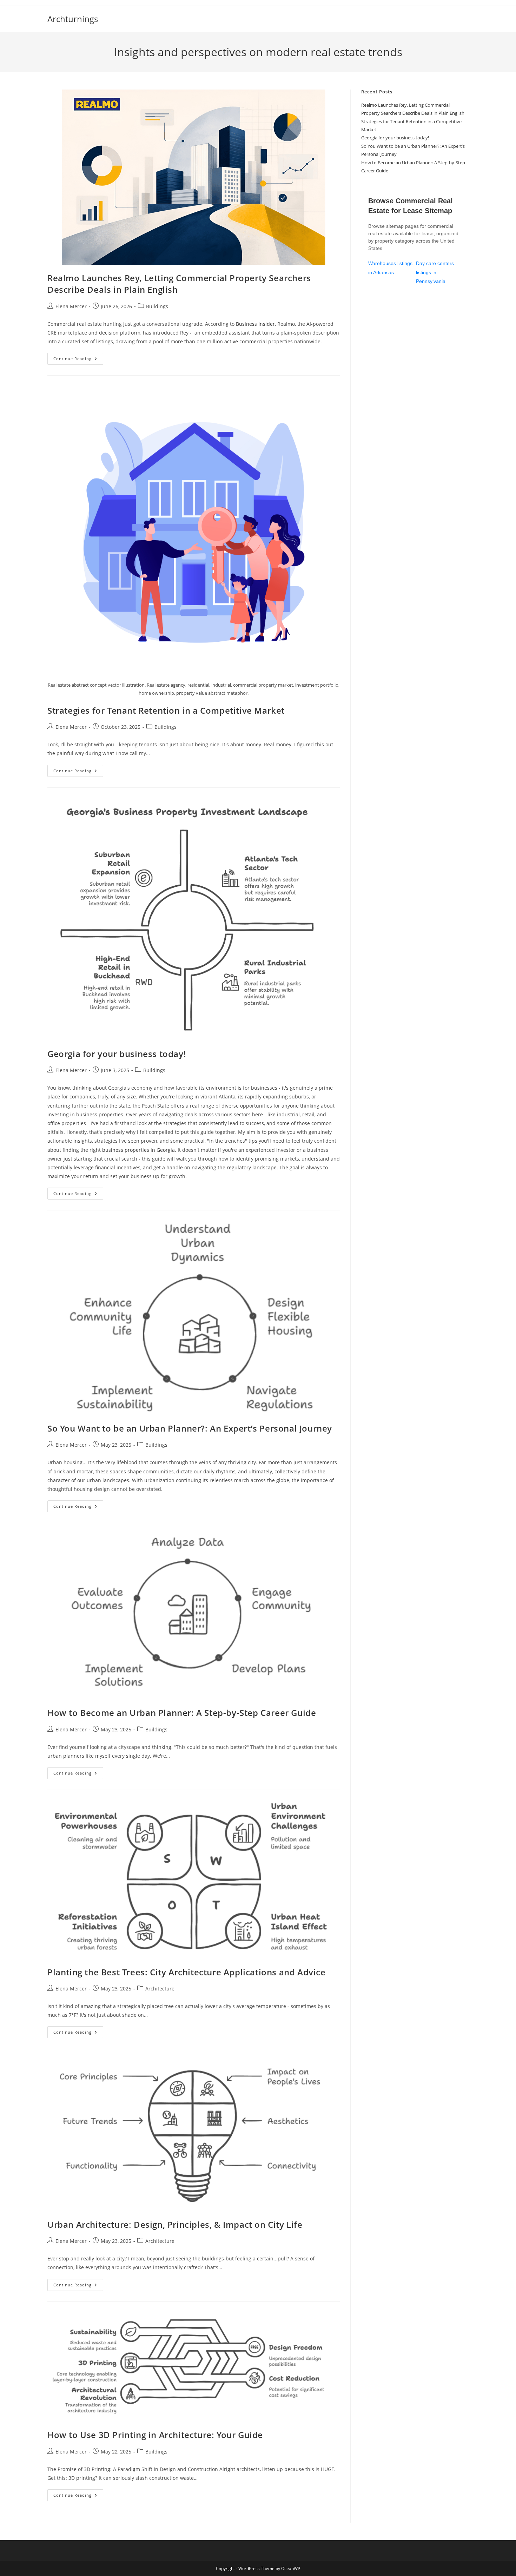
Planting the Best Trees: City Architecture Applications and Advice (187, 1972)
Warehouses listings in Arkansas (390, 268)
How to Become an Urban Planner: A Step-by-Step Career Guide (182, 1713)
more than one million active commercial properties (232, 341)
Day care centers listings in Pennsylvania (435, 272)
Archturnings (73, 19)
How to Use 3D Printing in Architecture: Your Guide (155, 2435)
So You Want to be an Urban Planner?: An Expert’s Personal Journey (190, 1428)
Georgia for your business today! (117, 1054)
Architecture (160, 1989)
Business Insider (255, 324)
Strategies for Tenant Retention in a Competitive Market (166, 710)
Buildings (157, 306)
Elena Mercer (71, 306)
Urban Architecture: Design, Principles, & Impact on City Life (175, 2224)
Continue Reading (78, 360)
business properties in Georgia (138, 1150)
